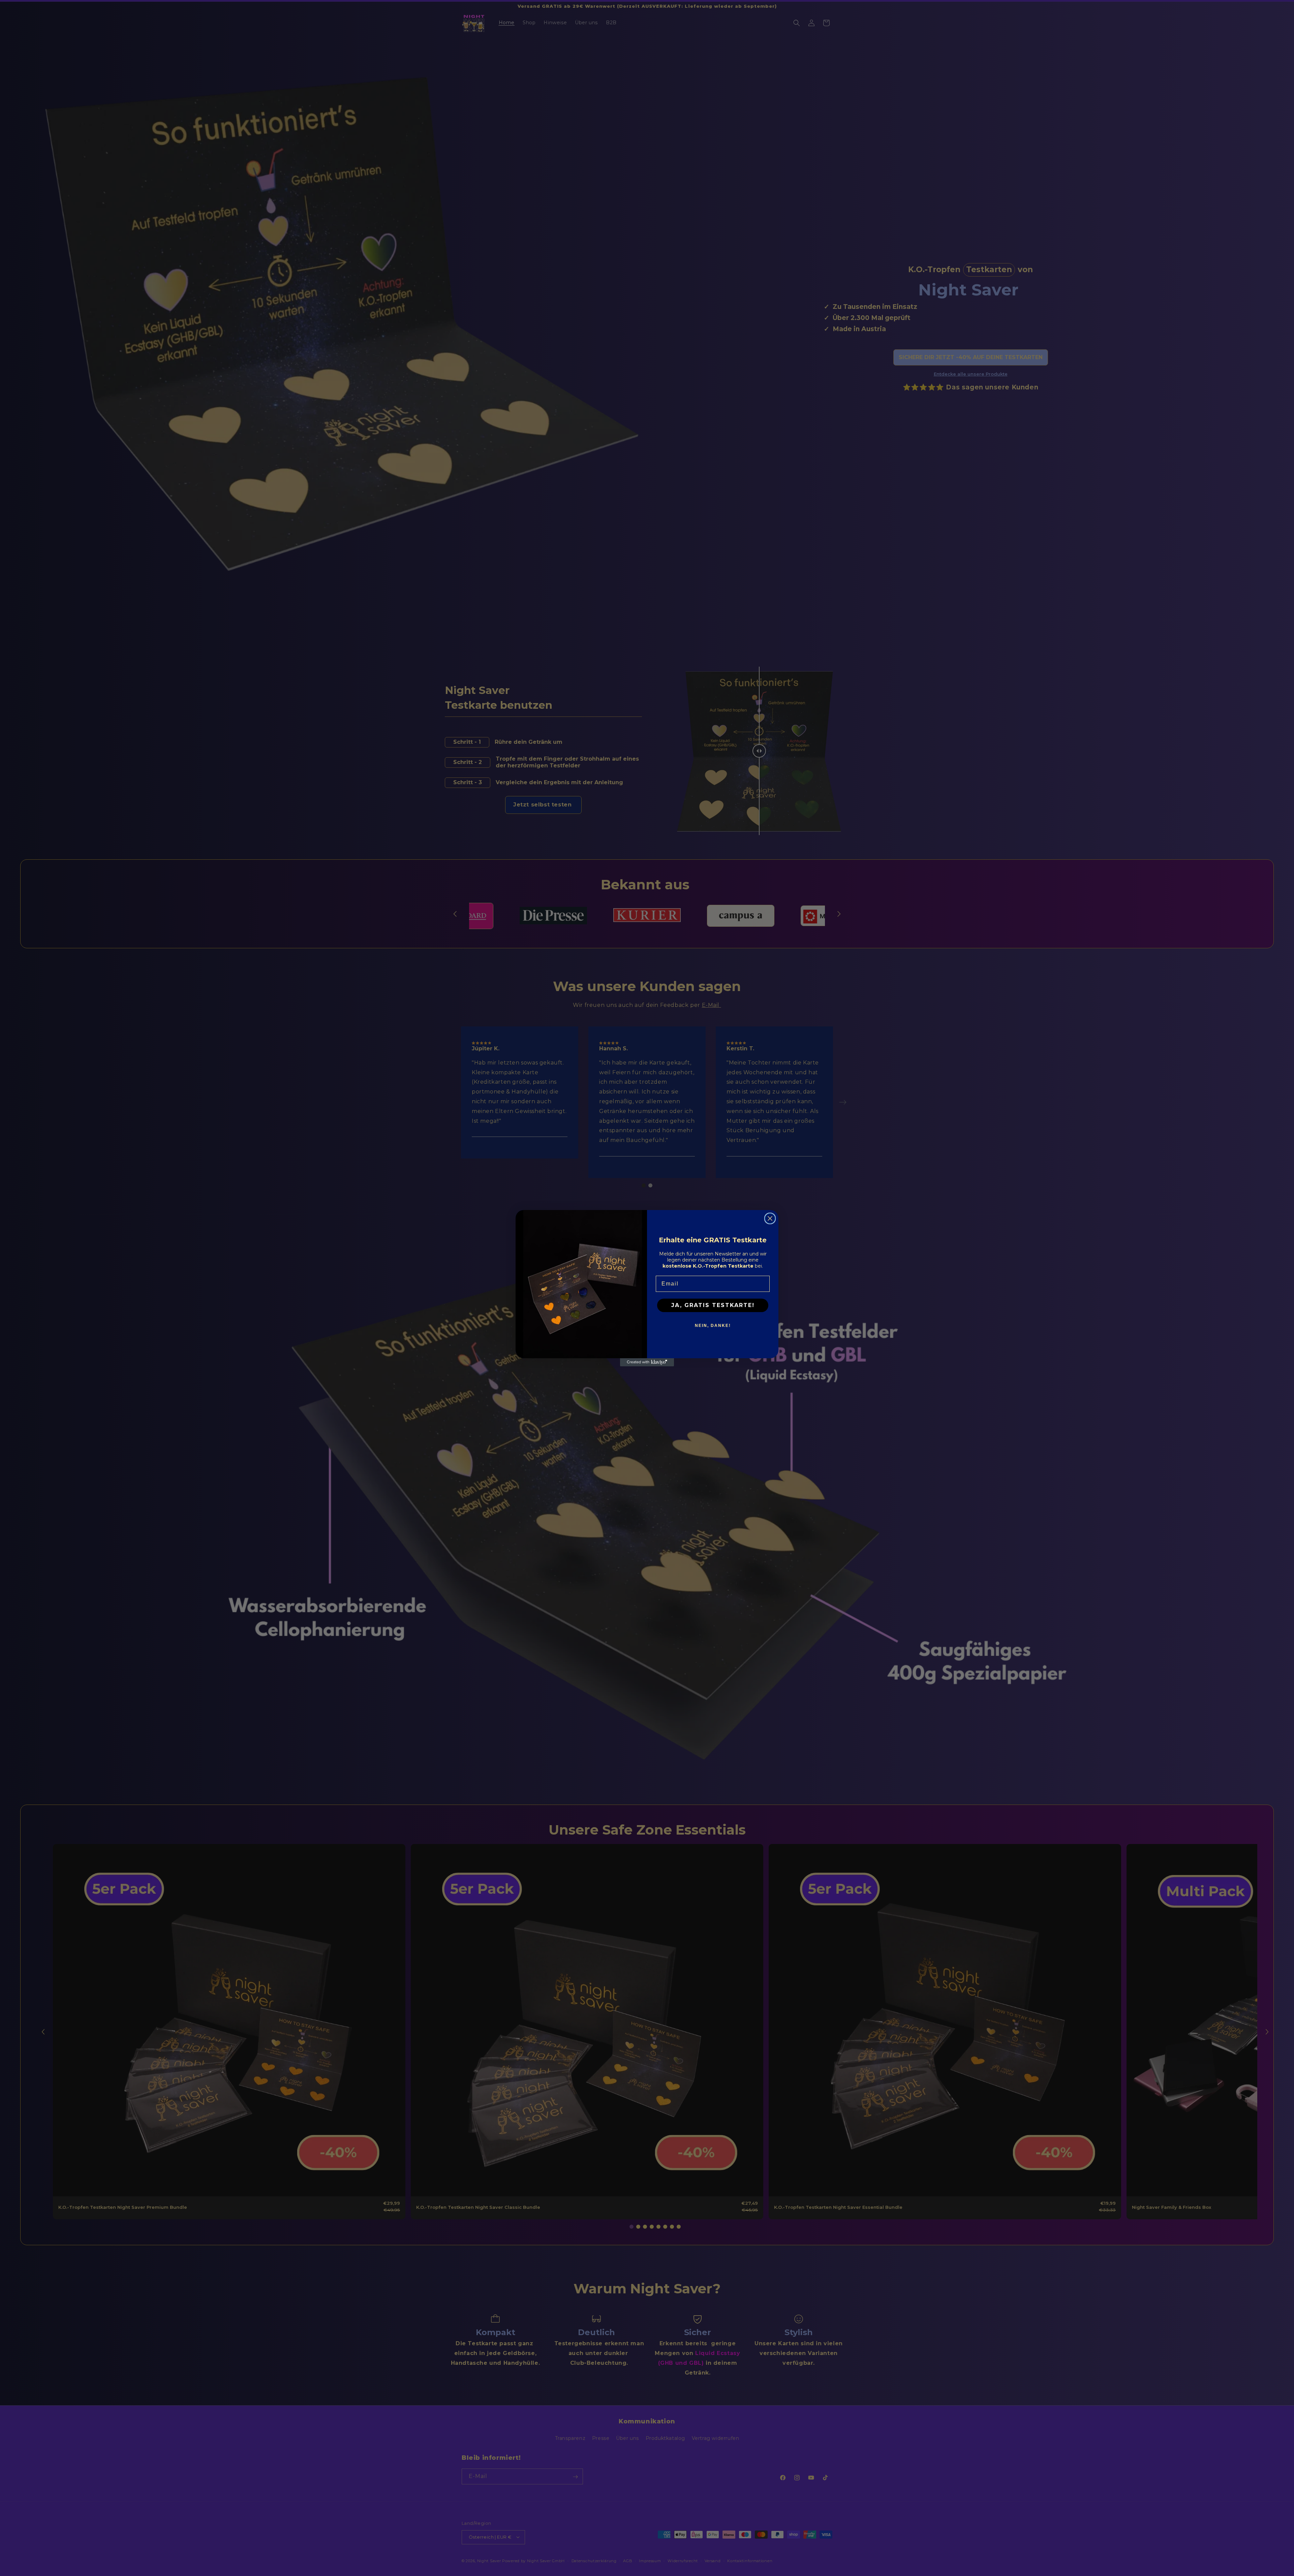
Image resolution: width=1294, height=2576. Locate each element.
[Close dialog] (770, 1218)
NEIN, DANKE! (713, 1326)
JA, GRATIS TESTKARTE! (713, 1305)
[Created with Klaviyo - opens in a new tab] (647, 1362)
